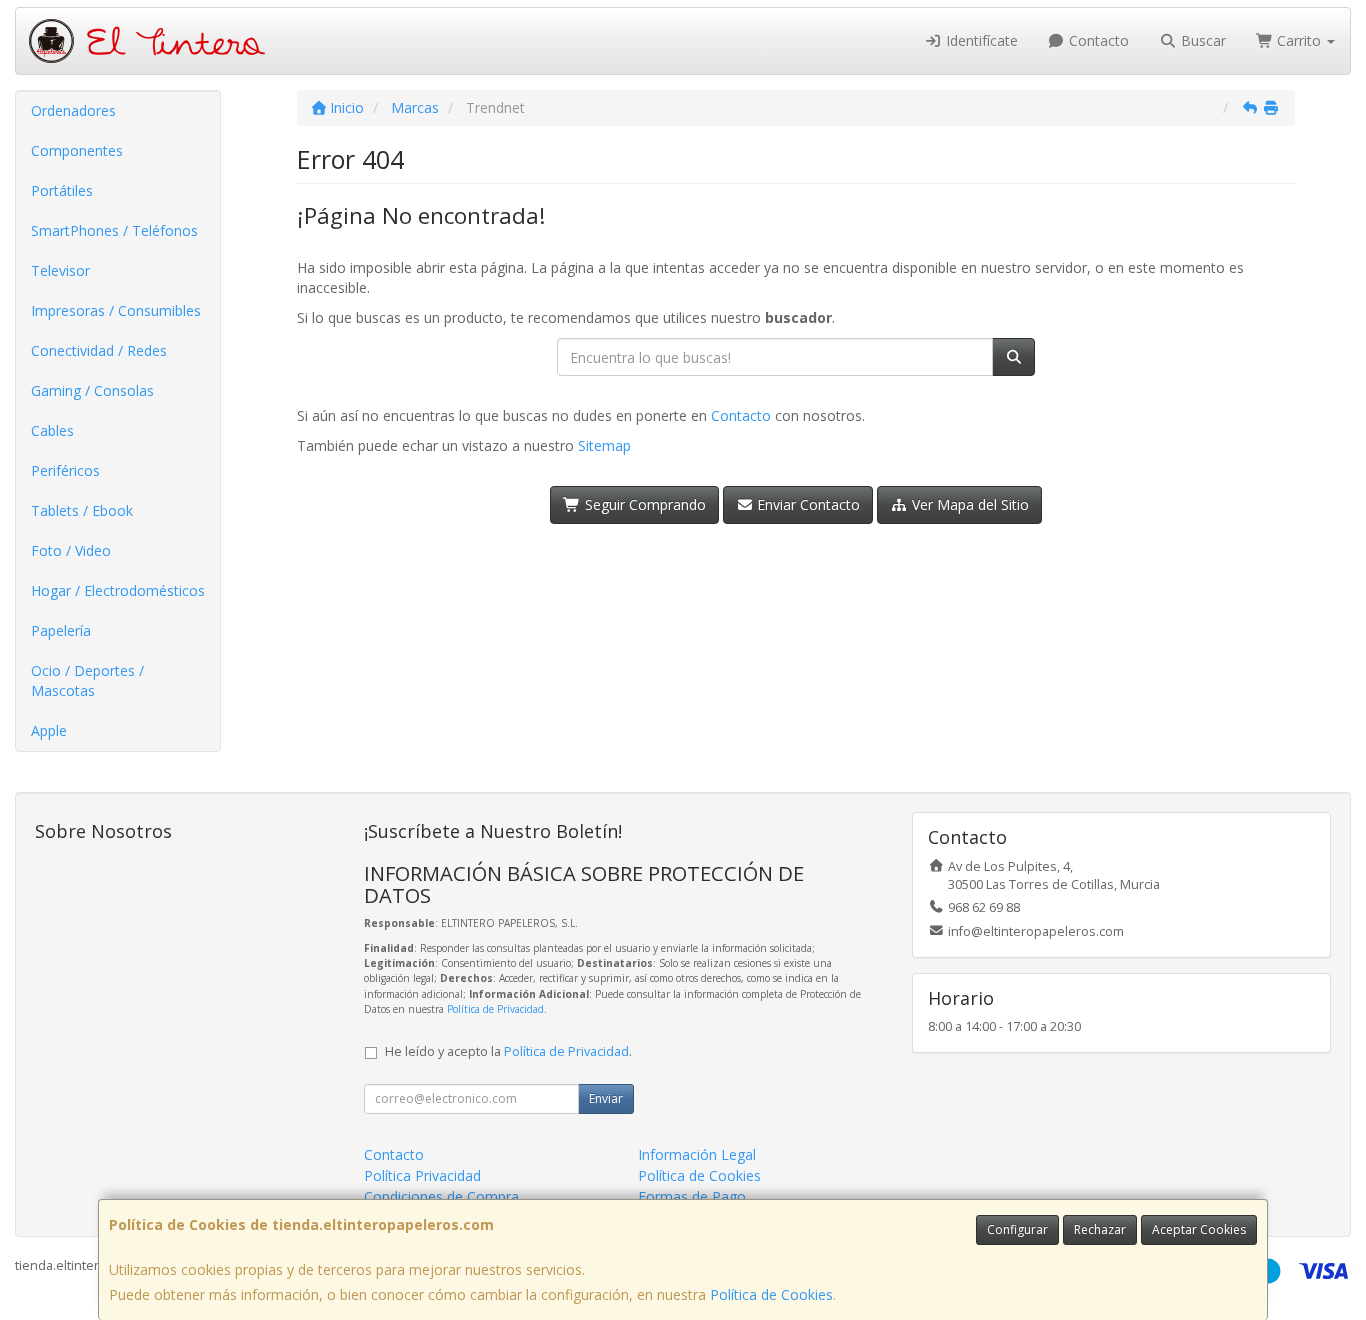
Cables (52, 430)
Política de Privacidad (495, 1009)
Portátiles (62, 190)
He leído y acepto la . (508, 1051)
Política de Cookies (771, 1294)
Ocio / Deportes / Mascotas (87, 680)
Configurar (1017, 1229)
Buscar (1201, 40)
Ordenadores (73, 110)
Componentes (77, 150)
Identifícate (980, 40)
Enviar (606, 1098)
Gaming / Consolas (92, 390)
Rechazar (1100, 1229)
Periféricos (65, 470)
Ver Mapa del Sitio (968, 504)
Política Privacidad (422, 1175)
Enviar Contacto (806, 504)
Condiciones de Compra (441, 1196)
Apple (49, 730)
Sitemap (604, 445)
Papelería (61, 630)
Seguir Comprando (643, 504)
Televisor (60, 270)
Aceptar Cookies (1199, 1229)
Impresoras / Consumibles (116, 310)
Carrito (1299, 40)
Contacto (1097, 40)
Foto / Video (71, 550)
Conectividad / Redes (99, 350)
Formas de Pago (692, 1196)
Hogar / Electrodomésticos (118, 590)
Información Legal (697, 1154)
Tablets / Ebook (82, 510)
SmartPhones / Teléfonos (114, 230)
